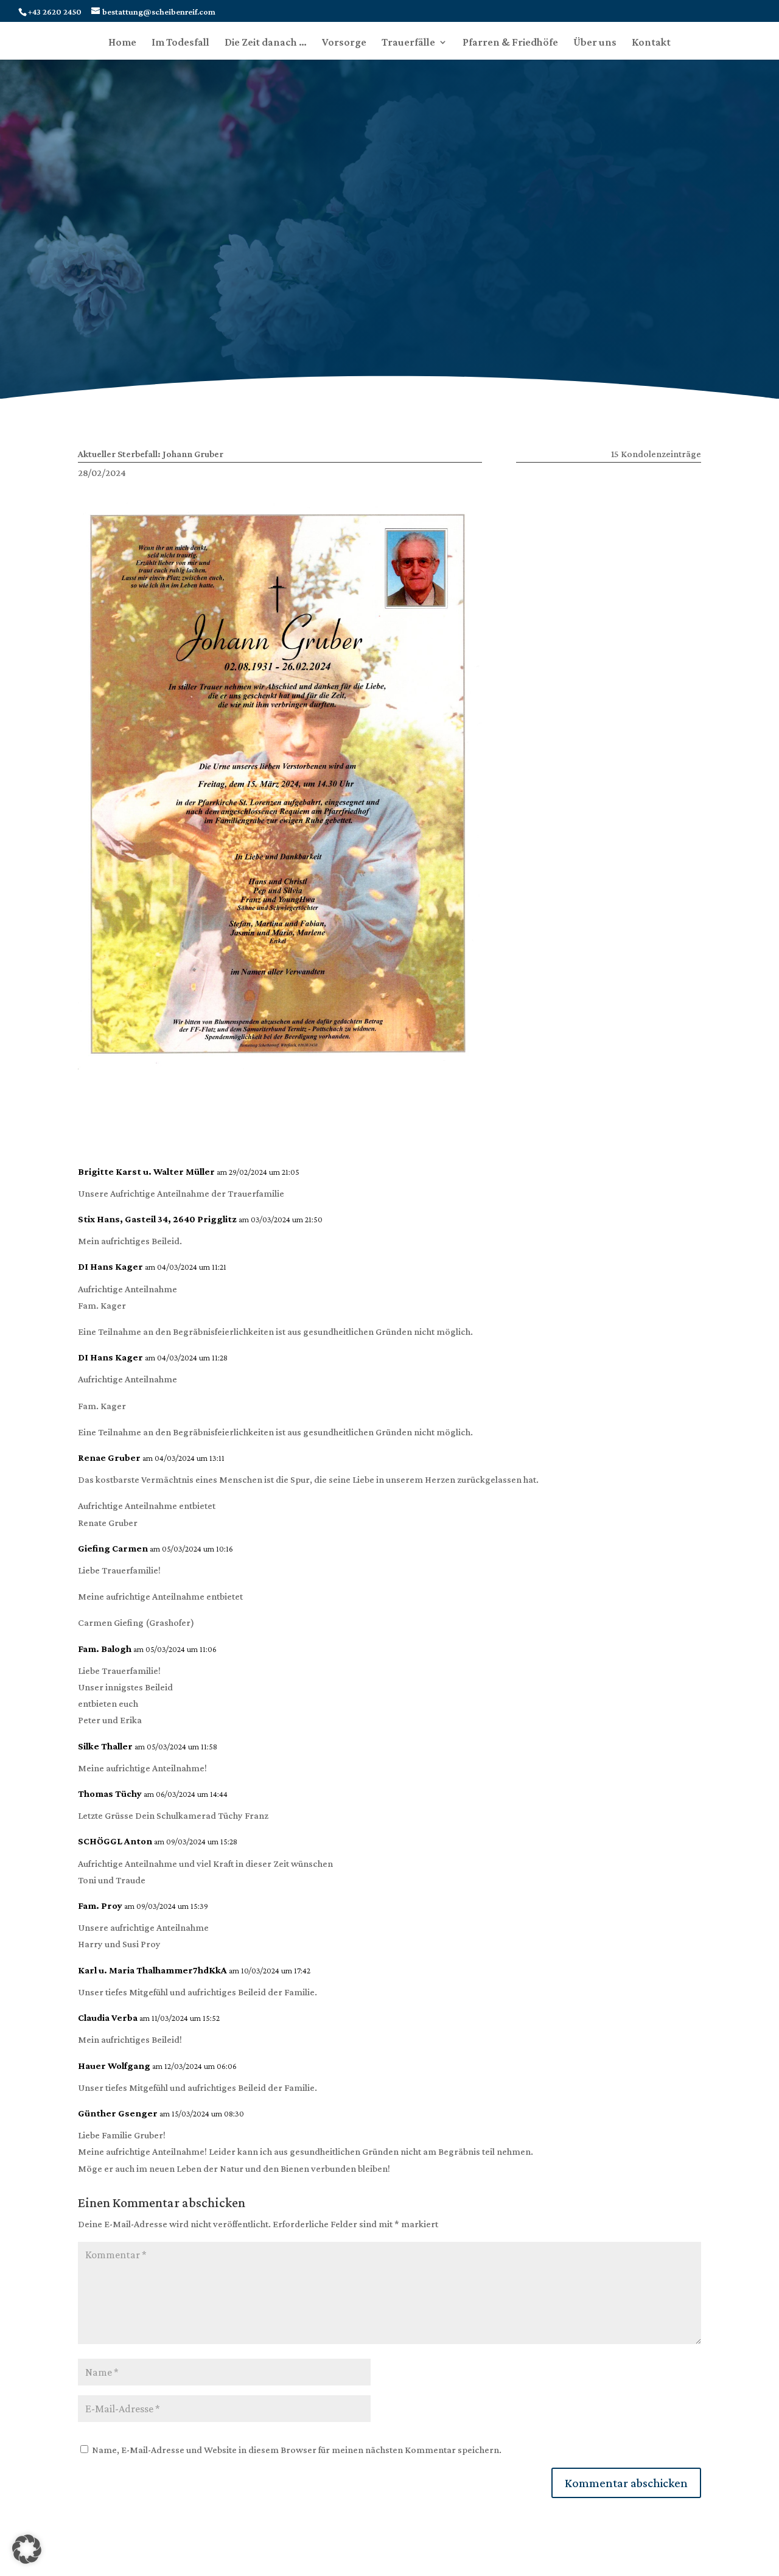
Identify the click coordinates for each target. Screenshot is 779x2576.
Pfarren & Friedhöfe (510, 43)
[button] (27, 2549)
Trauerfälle (408, 43)
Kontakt (651, 43)
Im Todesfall (180, 43)
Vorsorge (344, 43)
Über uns (595, 43)
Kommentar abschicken (626, 2483)
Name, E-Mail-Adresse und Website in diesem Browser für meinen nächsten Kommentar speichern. (297, 2450)
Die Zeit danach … (266, 43)
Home (122, 43)
